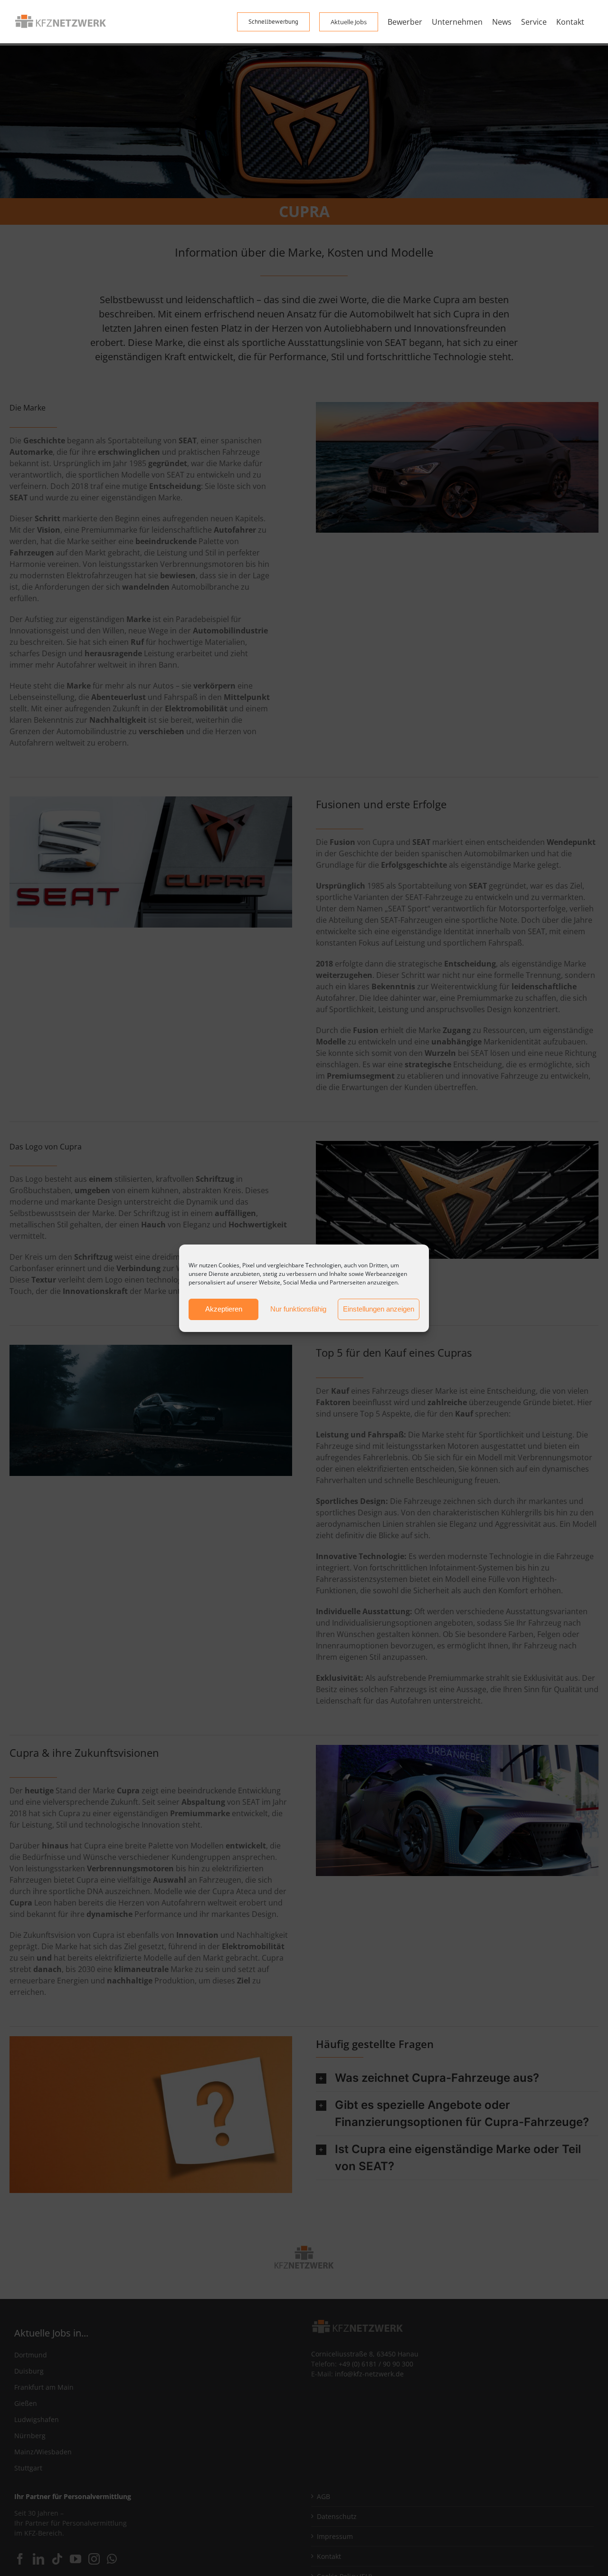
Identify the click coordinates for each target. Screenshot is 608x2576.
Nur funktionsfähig (298, 1309)
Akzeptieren (224, 1309)
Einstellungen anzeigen (379, 1309)
